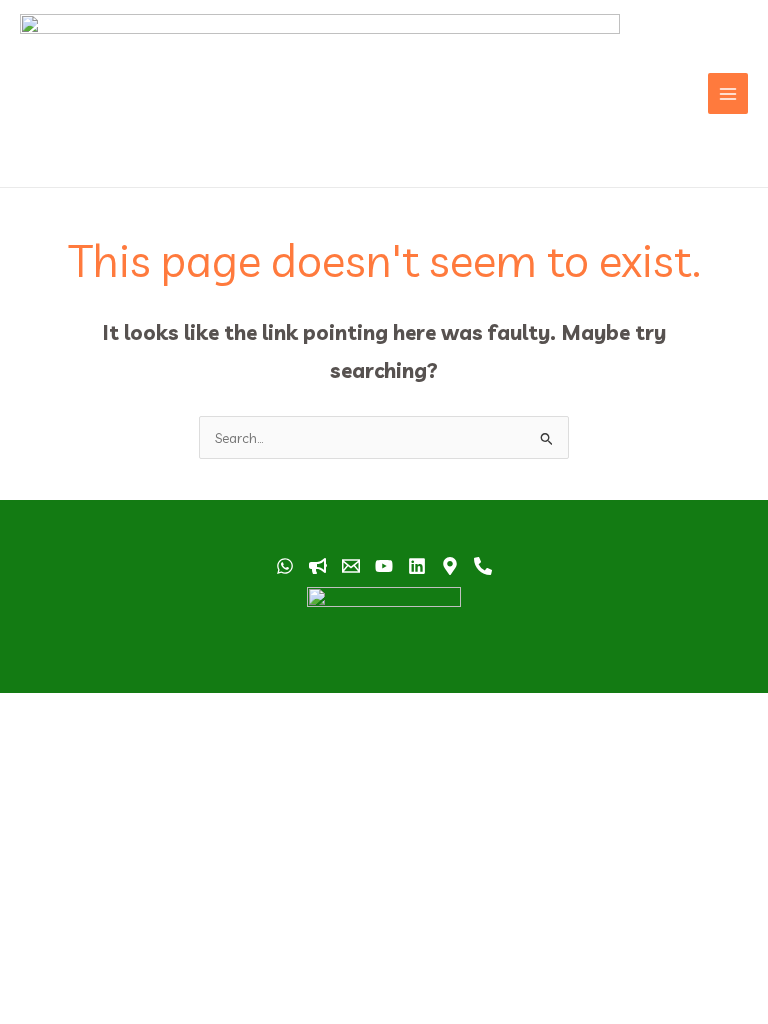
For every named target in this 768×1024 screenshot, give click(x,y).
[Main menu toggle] (728, 93)
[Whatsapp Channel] (318, 566)
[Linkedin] (417, 566)
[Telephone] (483, 566)
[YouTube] (384, 566)
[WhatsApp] (285, 566)
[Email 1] (351, 566)
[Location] (450, 566)
